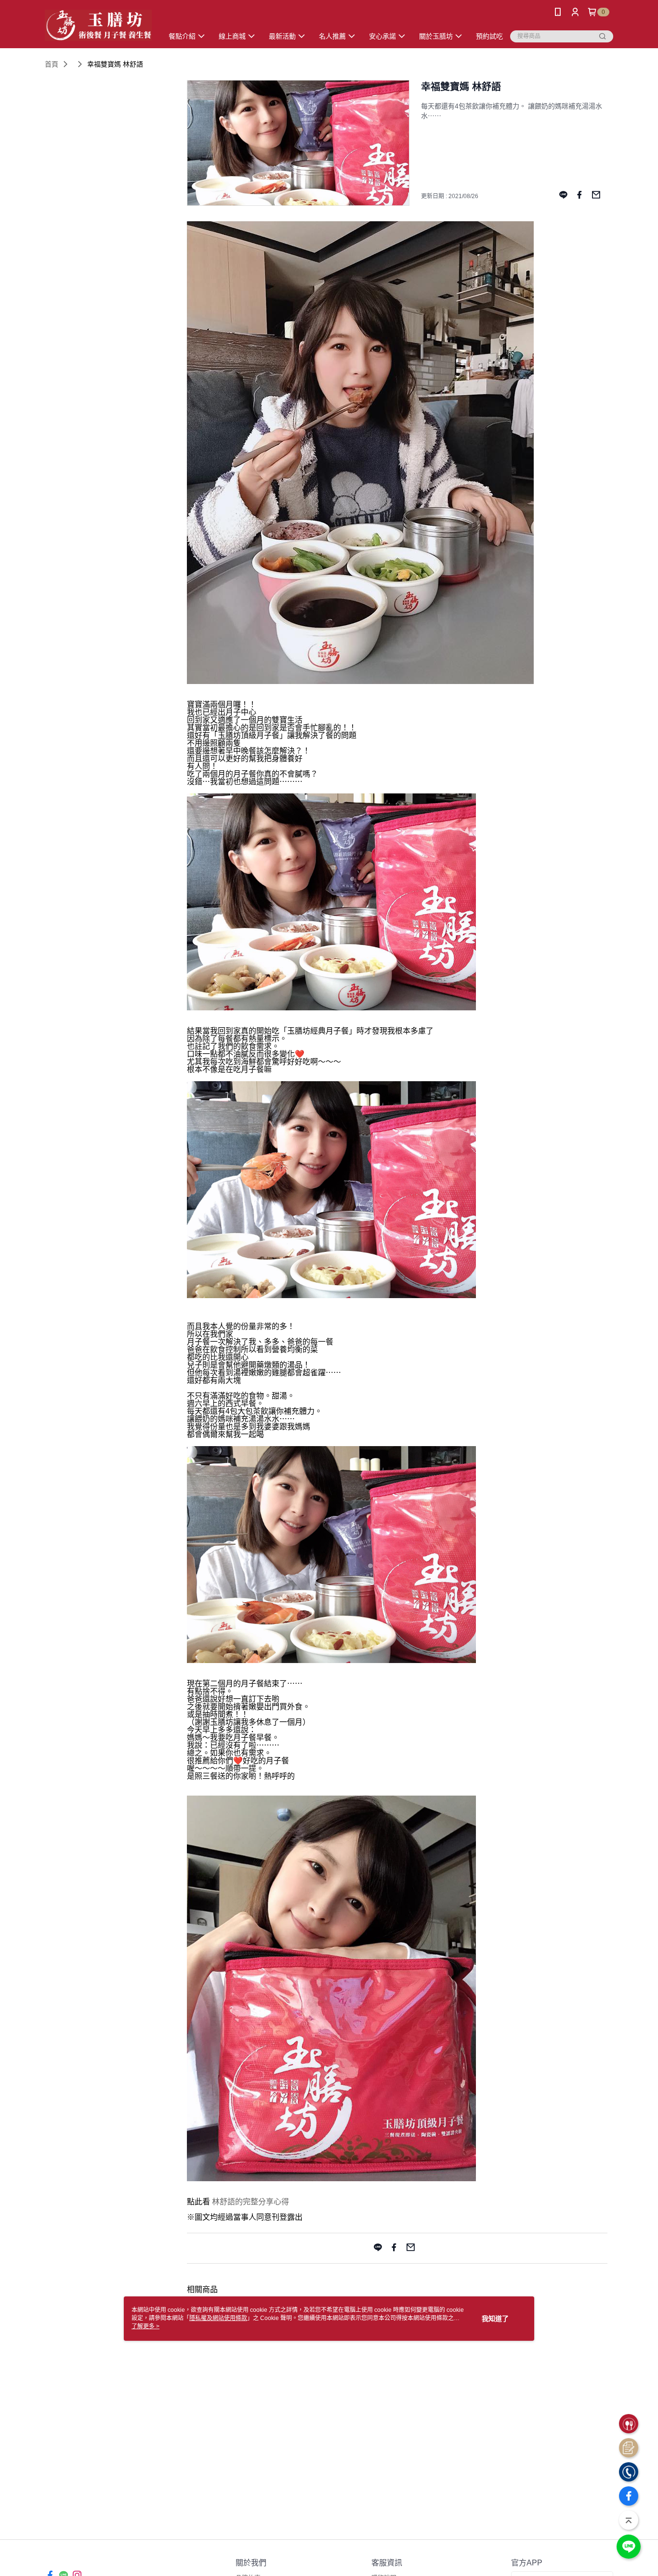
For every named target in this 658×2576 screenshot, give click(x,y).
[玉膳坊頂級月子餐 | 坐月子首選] (98, 25)
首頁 (52, 64)
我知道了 (495, 2319)
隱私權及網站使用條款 (218, 2318)
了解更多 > (145, 2326)
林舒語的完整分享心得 (250, 2202)
